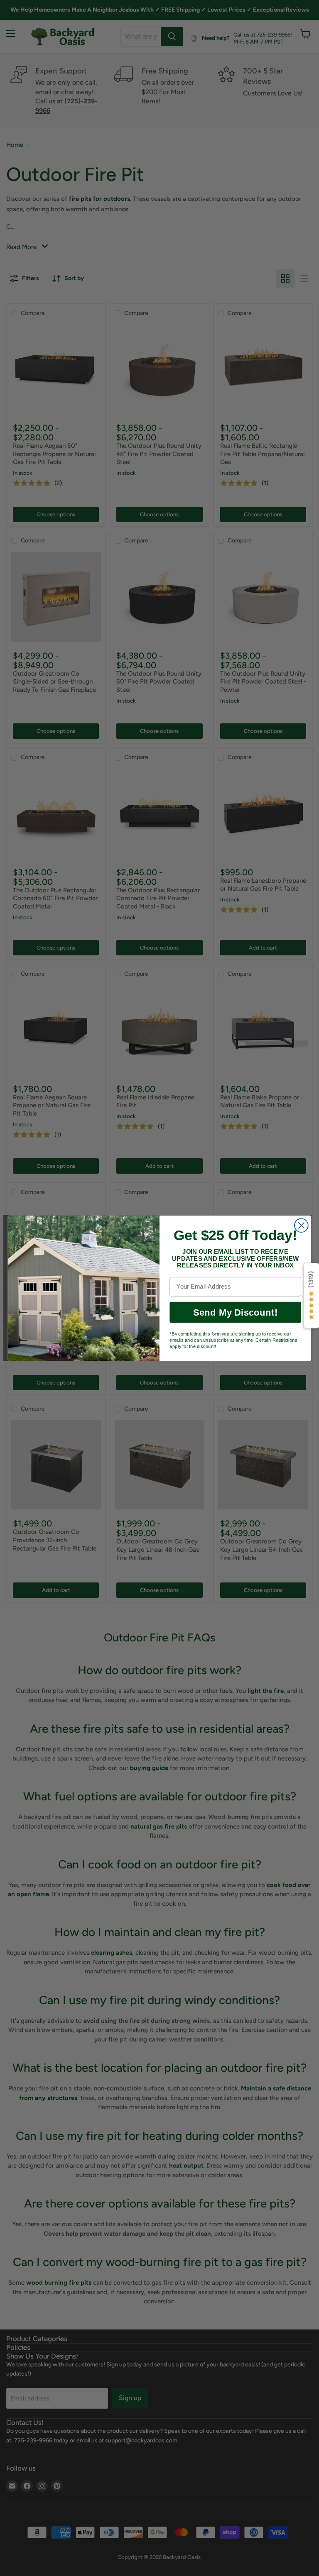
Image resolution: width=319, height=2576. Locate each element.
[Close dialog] (301, 1225)
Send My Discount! (235, 1312)
